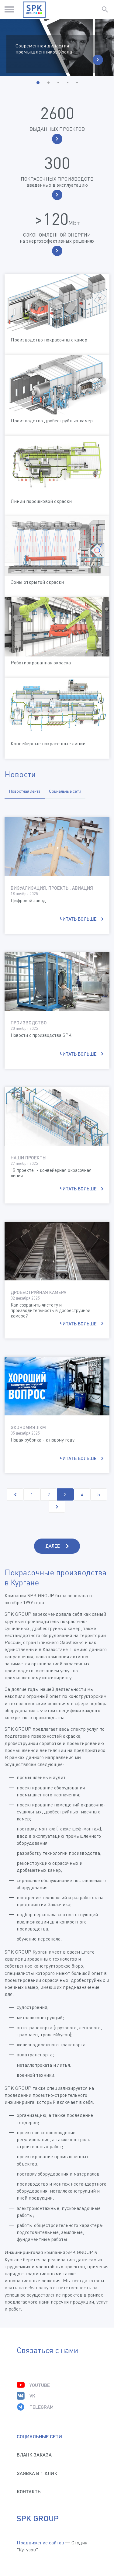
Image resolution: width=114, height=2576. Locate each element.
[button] (38, 83)
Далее (53, 1546)
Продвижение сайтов (40, 2543)
